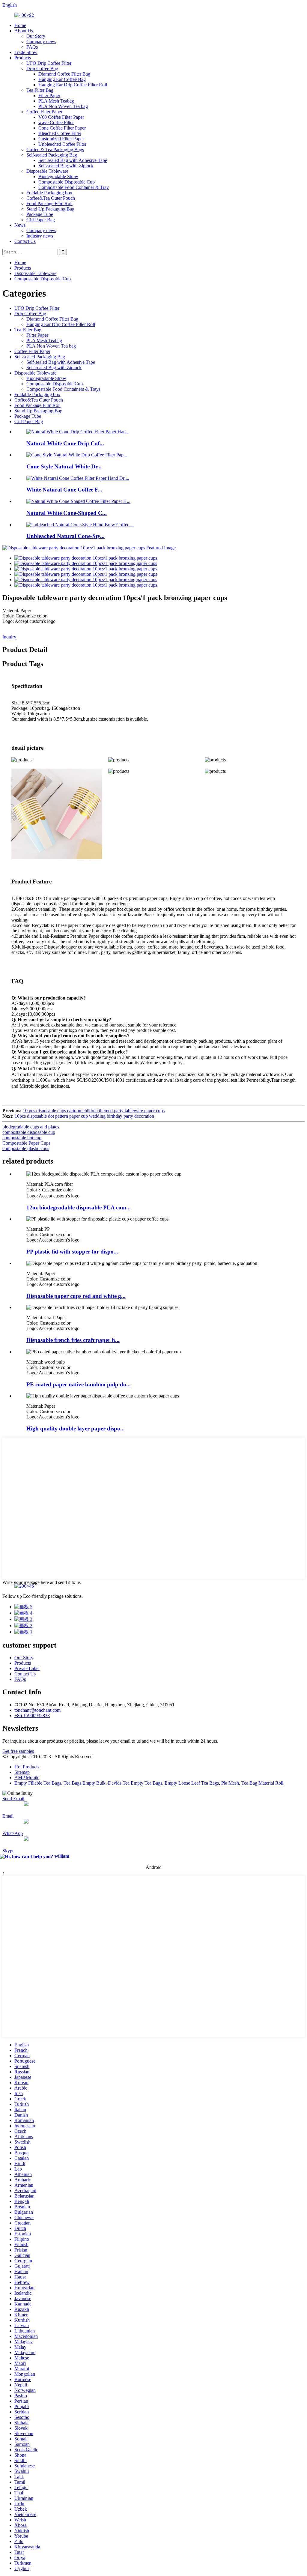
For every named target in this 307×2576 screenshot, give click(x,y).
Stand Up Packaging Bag (50, 209)
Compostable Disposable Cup (67, 182)
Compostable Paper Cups (26, 1143)
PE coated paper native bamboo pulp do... (79, 1384)
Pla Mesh (230, 1783)
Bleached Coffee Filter (60, 133)
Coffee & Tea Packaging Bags (55, 149)
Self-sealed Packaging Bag (52, 155)
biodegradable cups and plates (31, 1127)
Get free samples (18, 1751)
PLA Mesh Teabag (56, 101)
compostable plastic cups (26, 1148)
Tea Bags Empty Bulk (85, 1783)
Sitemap (22, 1772)
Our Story (36, 36)
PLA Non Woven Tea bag (63, 106)
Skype (8, 1851)
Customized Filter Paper (61, 139)
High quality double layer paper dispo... (76, 1428)
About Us (24, 31)
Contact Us (25, 241)
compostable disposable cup (29, 1132)
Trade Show (26, 52)
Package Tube (40, 214)
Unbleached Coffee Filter (62, 144)
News (20, 225)
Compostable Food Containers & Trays (63, 389)
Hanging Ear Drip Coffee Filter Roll (73, 85)
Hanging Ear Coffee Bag (62, 79)
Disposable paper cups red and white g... (76, 1296)
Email (8, 1816)
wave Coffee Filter (56, 123)
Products (23, 58)
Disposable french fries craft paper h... (73, 1340)
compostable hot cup (22, 1138)
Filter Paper (49, 96)
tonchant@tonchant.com (37, 1710)
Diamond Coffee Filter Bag (64, 74)
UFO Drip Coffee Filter (49, 63)
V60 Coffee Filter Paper (61, 117)
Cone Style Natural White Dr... (64, 466)
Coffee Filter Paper (44, 112)
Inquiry (9, 637)
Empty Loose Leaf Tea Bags (192, 1783)
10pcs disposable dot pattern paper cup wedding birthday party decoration (84, 1116)
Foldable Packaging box (49, 193)
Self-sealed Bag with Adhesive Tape (73, 160)
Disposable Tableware (47, 171)
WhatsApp (13, 1833)
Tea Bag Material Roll (262, 1783)
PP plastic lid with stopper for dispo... (72, 1252)
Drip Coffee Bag (42, 69)
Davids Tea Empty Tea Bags (135, 1783)
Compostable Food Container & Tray (74, 187)
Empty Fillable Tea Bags (38, 1783)
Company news (41, 42)
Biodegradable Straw (58, 176)
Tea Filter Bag (40, 90)
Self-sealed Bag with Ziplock (66, 166)
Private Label (27, 1668)
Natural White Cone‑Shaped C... (67, 513)
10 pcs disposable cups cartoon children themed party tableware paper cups (94, 1111)
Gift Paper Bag (41, 220)
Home (20, 25)
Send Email (13, 1799)
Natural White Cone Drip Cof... (65, 443)
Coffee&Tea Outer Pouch (51, 198)
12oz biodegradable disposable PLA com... (79, 1207)
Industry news (40, 236)
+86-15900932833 (32, 1715)
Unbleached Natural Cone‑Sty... (66, 536)
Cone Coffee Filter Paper (62, 128)
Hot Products (27, 1767)
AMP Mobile (27, 1778)
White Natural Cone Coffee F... (64, 490)
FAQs (32, 47)
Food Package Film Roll (49, 203)
